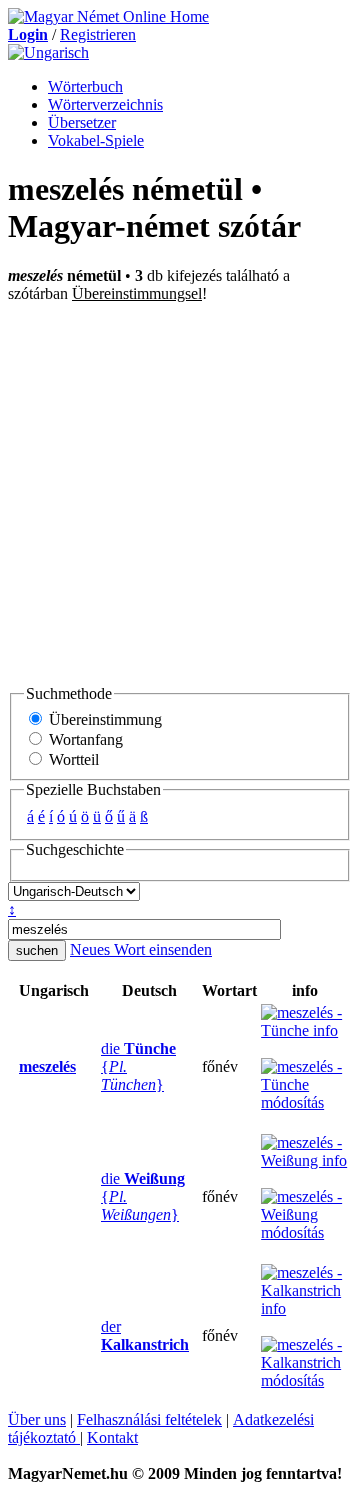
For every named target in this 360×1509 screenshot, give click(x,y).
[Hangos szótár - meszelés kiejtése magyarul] (13, 1067)
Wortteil (72, 759)
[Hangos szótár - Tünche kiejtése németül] (95, 1067)
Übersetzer (82, 122)
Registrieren (98, 34)
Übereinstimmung (103, 719)
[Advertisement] (180, 493)
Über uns (37, 1419)
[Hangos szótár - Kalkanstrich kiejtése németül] (95, 1336)
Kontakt (112, 1437)
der (145, 1335)
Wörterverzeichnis (105, 104)
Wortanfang (84, 739)
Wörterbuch (85, 86)
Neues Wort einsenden (141, 949)
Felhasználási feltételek (149, 1419)
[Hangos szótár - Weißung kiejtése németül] (95, 1197)
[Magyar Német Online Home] (108, 16)
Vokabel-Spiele (96, 140)
